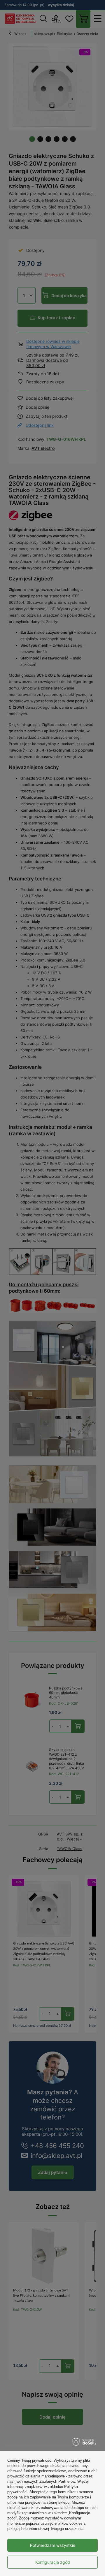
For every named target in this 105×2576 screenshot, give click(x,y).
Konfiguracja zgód (53, 2562)
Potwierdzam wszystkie (53, 2545)
